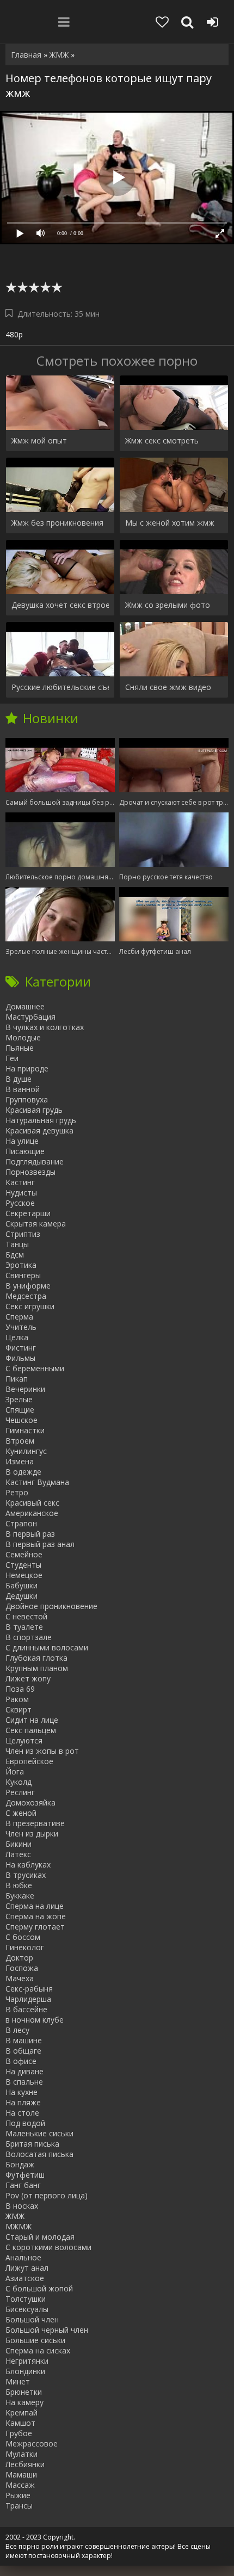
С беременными (35, 1368)
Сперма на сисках (38, 2350)
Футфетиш (25, 2175)
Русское (20, 1203)
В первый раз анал (40, 1544)
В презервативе (35, 1823)
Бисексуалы (27, 2309)
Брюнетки (24, 2392)
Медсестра (26, 1296)
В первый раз (30, 1534)
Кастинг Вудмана (37, 1482)
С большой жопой (39, 2288)
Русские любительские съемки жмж (60, 687)
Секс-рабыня (29, 1989)
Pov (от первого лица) (47, 2195)
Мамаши (21, 2475)
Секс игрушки (30, 1306)
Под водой (25, 2123)
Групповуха (27, 1099)
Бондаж (20, 2164)
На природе (27, 1068)
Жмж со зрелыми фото (168, 605)
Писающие (25, 1151)
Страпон (21, 1523)
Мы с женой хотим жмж (170, 523)
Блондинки (25, 2371)
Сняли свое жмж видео (168, 687)
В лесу (17, 2030)
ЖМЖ (15, 2216)
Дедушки (21, 1596)
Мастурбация (30, 1017)
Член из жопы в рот (42, 1751)
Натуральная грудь (41, 1120)
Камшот (20, 2423)
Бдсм (15, 1255)
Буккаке (20, 1896)
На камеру (24, 2402)
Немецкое (24, 1575)
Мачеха (20, 1978)
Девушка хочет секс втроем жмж (60, 605)
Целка (17, 1337)
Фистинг (21, 1348)
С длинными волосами (47, 1647)
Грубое (19, 2433)
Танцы (17, 1244)
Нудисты (21, 1193)
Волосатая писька (39, 2154)
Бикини (19, 1844)
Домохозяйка (30, 1802)
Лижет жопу (28, 1678)
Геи (12, 1058)
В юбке (19, 1885)
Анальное (23, 2257)
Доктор (19, 1958)
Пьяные (20, 1048)
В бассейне (26, 2009)
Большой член (32, 2319)
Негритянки (27, 2361)
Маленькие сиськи (39, 2133)
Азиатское (25, 2278)
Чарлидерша (28, 1999)
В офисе (21, 2061)
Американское (32, 1513)
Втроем (20, 1441)
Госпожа (22, 1968)
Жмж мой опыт (39, 440)
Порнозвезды (30, 1172)
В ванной (23, 1089)
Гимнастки (25, 1430)
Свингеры (23, 1275)
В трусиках (26, 1875)
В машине (24, 2040)
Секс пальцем (31, 1730)
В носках (22, 2206)
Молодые (23, 1037)
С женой (21, 1813)
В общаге (23, 2051)
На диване (24, 2071)
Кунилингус (26, 1451)
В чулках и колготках (45, 1027)
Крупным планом (37, 1668)
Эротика (21, 1265)
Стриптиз (23, 1234)
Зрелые (19, 1399)
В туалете (24, 1627)
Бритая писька (32, 2144)
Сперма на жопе (36, 1916)
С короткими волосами (48, 2247)
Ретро (17, 1492)
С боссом (23, 1937)
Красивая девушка (39, 1130)
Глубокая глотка (36, 1658)
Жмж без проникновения (57, 523)
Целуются (24, 1740)
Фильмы (20, 1358)
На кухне (21, 2092)
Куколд (19, 1782)
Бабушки (21, 1585)
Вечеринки (25, 1389)
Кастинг (20, 1182)
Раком (17, 1699)
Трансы (19, 2506)
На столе (22, 2113)
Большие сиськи (35, 2340)
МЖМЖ (19, 2226)
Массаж (20, 2485)
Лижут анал (27, 2268)
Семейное (24, 1554)
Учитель (21, 1327)
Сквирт (19, 1709)
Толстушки (26, 2299)
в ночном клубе (35, 2020)
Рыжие (18, 2495)
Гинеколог (25, 1947)
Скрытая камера (36, 1224)
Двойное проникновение (51, 1606)
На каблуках (28, 1865)
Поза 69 (20, 1689)
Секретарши (28, 1213)
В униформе (28, 1286)
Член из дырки (32, 1834)
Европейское (29, 1761)
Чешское (21, 1420)
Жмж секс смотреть (162, 440)
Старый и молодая (40, 2237)
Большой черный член (47, 2330)
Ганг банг (23, 2185)
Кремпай (21, 2412)
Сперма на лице (35, 1906)
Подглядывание (35, 1161)
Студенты (23, 1565)
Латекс (18, 1854)
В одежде (23, 1472)
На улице (22, 1141)
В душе (19, 1079)
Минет (18, 2381)
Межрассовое (32, 2443)
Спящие (20, 1410)
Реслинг (20, 1792)
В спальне (24, 2082)
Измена (20, 1461)
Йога (15, 1771)
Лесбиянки (25, 2464)
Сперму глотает (35, 1927)
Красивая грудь (34, 1110)
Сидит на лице (32, 1720)
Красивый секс (32, 1503)
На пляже (23, 2102)
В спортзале (29, 1637)
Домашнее (25, 1006)
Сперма (19, 1317)
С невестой (26, 1616)
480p (14, 334)
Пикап (17, 1379)
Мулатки (21, 2454)
